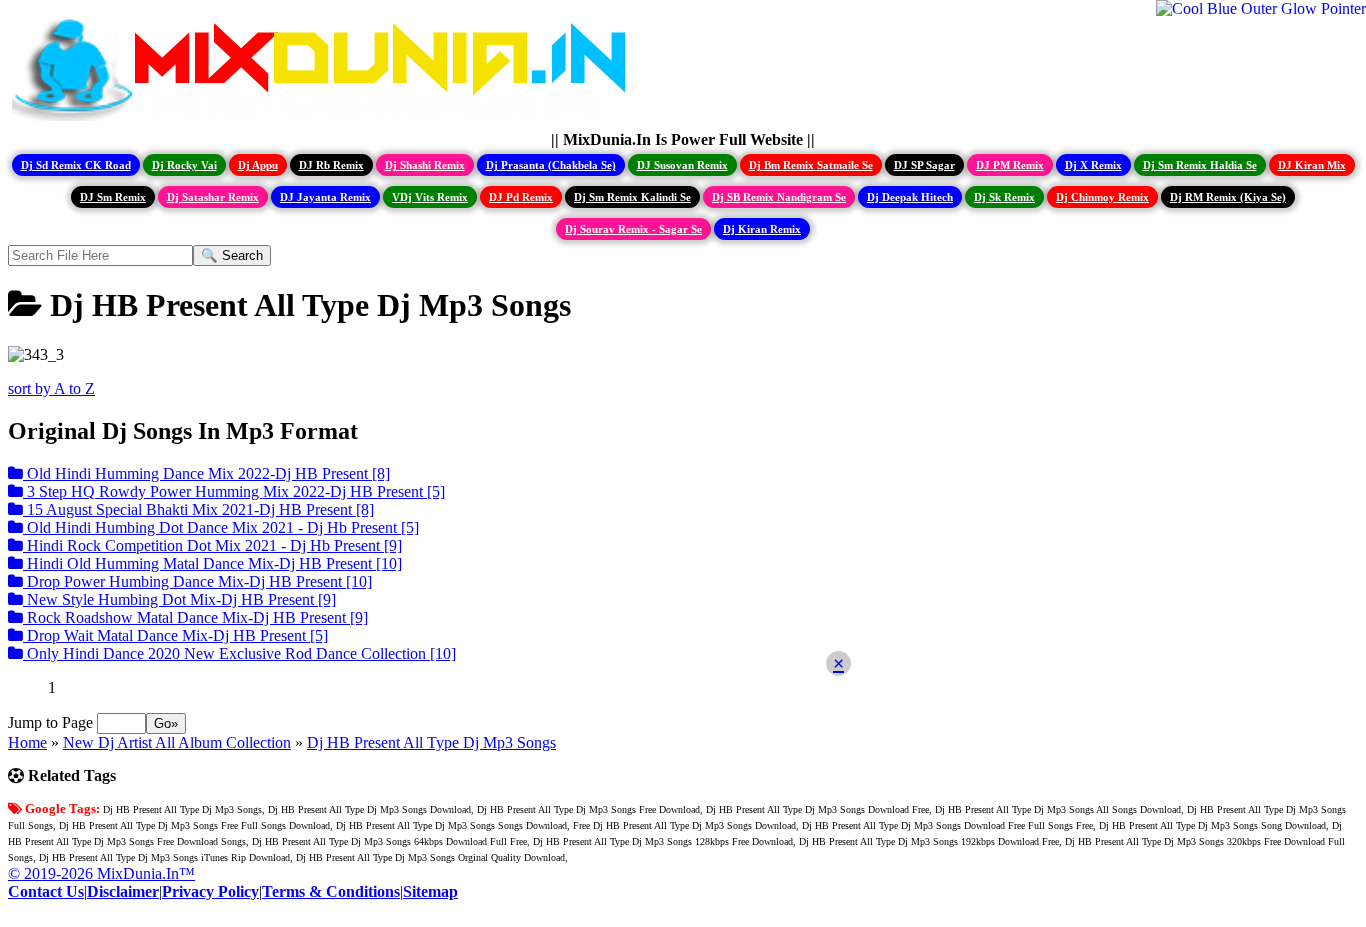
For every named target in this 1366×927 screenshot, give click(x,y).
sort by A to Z (51, 388)
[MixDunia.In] (324, 121)
